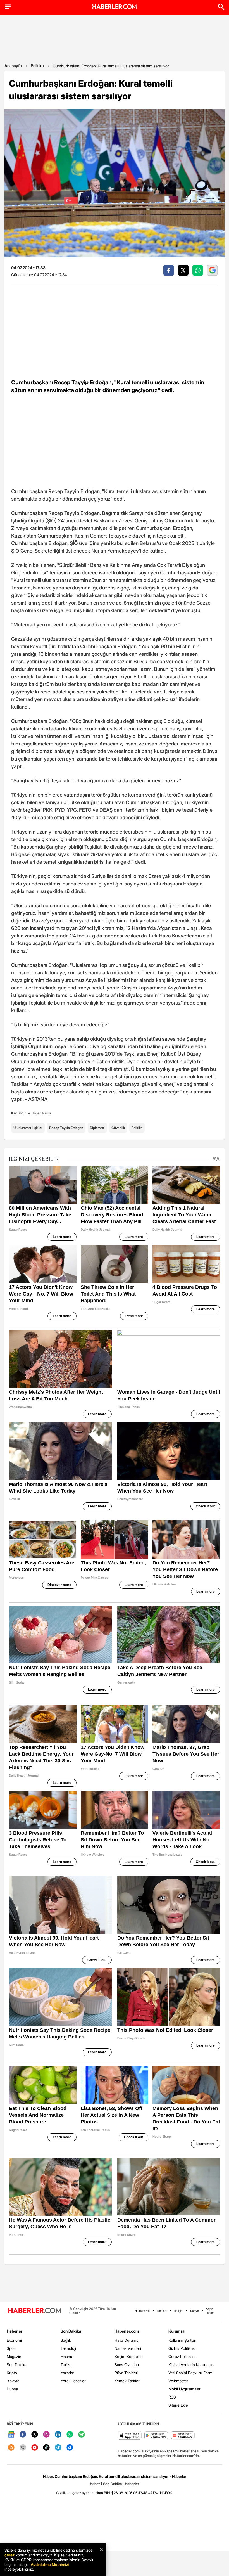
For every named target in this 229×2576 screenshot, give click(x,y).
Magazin (14, 2356)
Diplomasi (97, 1128)
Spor (11, 2348)
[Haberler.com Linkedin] (58, 2435)
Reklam (162, 2311)
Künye (195, 2311)
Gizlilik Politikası (182, 2348)
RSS (172, 2397)
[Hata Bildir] (104, 2493)
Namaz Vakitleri (128, 2348)
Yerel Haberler (73, 2381)
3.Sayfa (13, 2381)
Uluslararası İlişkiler (28, 1128)
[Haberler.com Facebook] (23, 2435)
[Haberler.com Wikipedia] (23, 2448)
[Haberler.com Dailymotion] (70, 2448)
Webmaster (178, 2381)
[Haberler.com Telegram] (58, 2448)
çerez (9, 2555)
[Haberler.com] (35, 2311)
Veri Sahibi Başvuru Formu (192, 2373)
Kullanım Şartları (182, 2340)
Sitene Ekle (178, 2405)
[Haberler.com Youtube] (35, 2448)
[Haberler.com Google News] (11, 2435)
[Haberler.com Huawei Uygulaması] (183, 2436)
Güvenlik (118, 1128)
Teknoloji (68, 2348)
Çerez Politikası (182, 2356)
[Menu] (8, 7)
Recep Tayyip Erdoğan (66, 1128)
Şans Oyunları (127, 2365)
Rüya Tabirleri (126, 2373)
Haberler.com (127, 2331)
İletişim (179, 2311)
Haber (95, 2484)
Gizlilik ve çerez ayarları (75, 2493)
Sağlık (66, 2340)
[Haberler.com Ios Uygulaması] (130, 2436)
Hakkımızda (142, 2311)
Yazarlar (67, 2373)
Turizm (67, 2365)
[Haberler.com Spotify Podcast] (82, 2435)
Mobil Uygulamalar (184, 2389)
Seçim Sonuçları (129, 2356)
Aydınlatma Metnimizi (50, 2564)
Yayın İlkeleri (210, 2311)
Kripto (12, 2373)
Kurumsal (177, 2331)
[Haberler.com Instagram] (46, 2435)
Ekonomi (14, 2340)
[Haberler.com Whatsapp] (70, 2435)
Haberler (15, 2331)
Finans (66, 2356)
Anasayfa (13, 66)
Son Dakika (16, 2365)
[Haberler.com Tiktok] (46, 2448)
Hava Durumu (127, 2340)
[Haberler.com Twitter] (35, 2435)
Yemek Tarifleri (127, 2381)
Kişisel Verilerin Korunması (191, 2365)
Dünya (12, 2389)
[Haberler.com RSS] (11, 2448)
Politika (37, 66)
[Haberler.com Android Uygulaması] (156, 2436)
